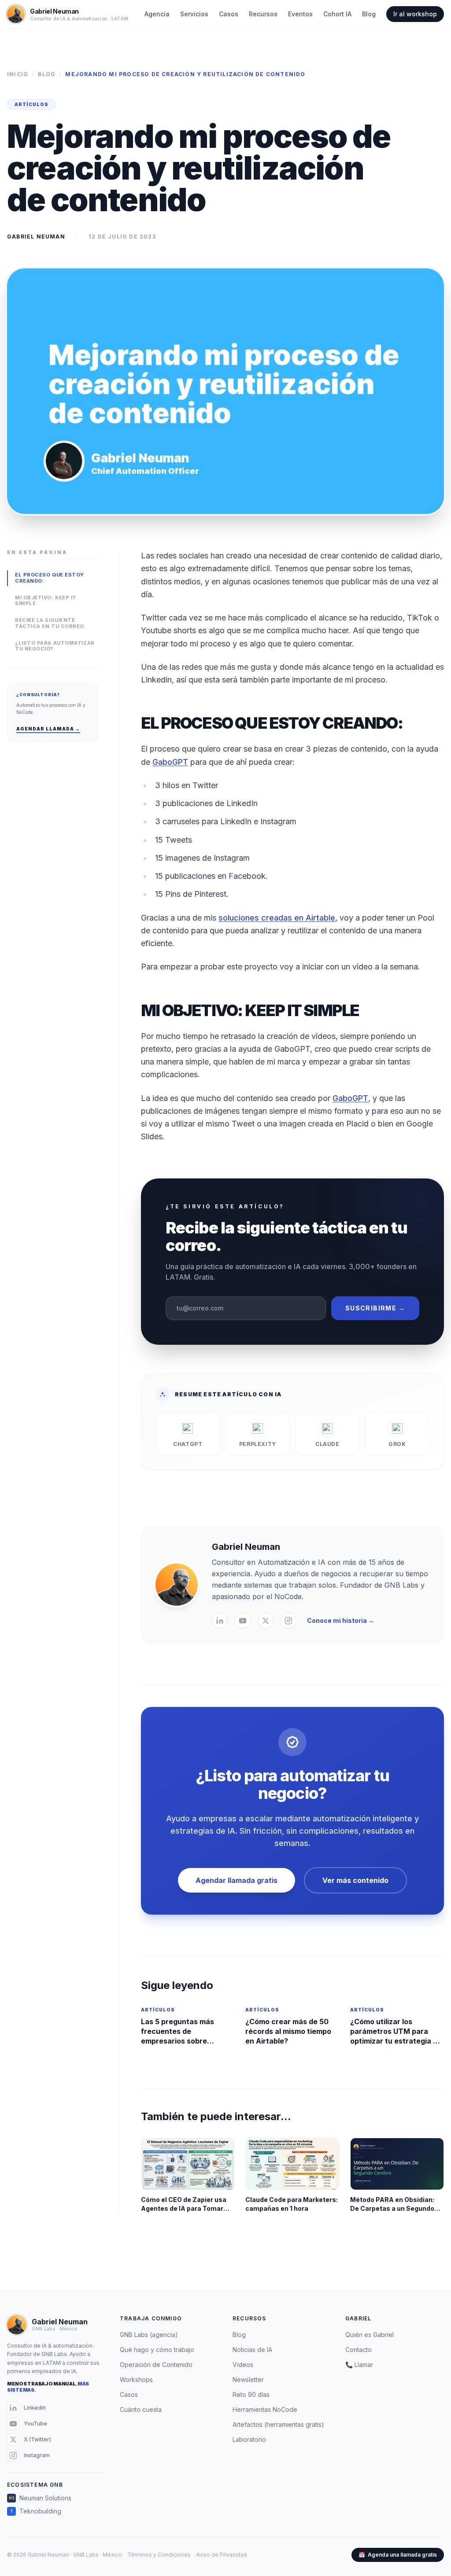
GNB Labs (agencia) (149, 2335)
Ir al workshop (415, 14)
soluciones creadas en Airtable (277, 918)
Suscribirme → (375, 1308)
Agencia (157, 14)
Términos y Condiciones (159, 2555)
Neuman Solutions (40, 2498)
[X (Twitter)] (266, 1621)
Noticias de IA (252, 2350)
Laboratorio (249, 2439)
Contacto (359, 2350)
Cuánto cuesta (141, 2409)
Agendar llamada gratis (237, 1880)
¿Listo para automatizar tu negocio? (55, 646)
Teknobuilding (36, 2511)
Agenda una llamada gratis (398, 2555)
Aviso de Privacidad (222, 2555)
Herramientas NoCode (265, 2409)
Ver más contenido (355, 1880)
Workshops (136, 2380)
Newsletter (248, 2380)
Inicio (18, 74)
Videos (243, 2365)
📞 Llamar (359, 2365)
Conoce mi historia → (341, 1620)
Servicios (194, 14)
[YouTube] (243, 1621)
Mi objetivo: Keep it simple (46, 601)
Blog (369, 14)
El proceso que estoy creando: (50, 578)
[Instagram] (288, 1621)
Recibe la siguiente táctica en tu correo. (51, 623)
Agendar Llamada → (48, 729)
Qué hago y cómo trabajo (157, 2350)
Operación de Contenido (156, 2365)
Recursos (263, 14)
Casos (229, 14)
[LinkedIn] (220, 1621)
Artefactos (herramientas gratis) (278, 2424)
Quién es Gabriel (370, 2335)
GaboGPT (170, 762)
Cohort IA (337, 14)
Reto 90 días (251, 2394)
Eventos (300, 14)
